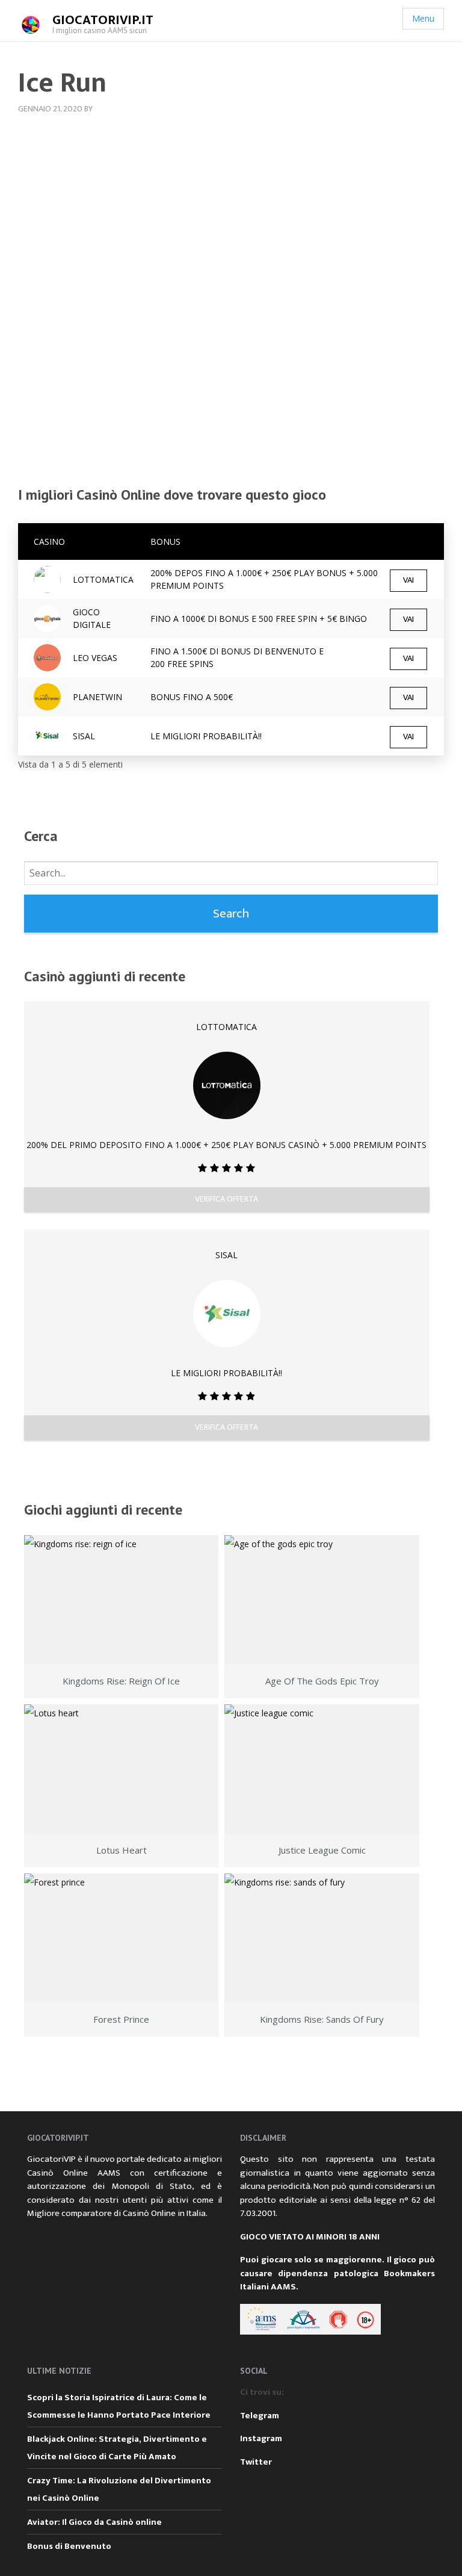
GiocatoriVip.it (103, 20)
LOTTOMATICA (103, 579)
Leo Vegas (95, 658)
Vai (408, 580)
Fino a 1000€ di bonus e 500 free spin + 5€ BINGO (259, 619)
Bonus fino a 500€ (192, 697)
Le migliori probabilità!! (206, 736)
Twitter (256, 2462)
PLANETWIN (97, 697)
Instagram (261, 2438)
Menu (423, 18)
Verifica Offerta (226, 1199)
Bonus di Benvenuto (69, 2546)
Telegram (260, 2416)
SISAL (84, 736)
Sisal (226, 1255)
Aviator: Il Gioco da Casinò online (94, 2522)
